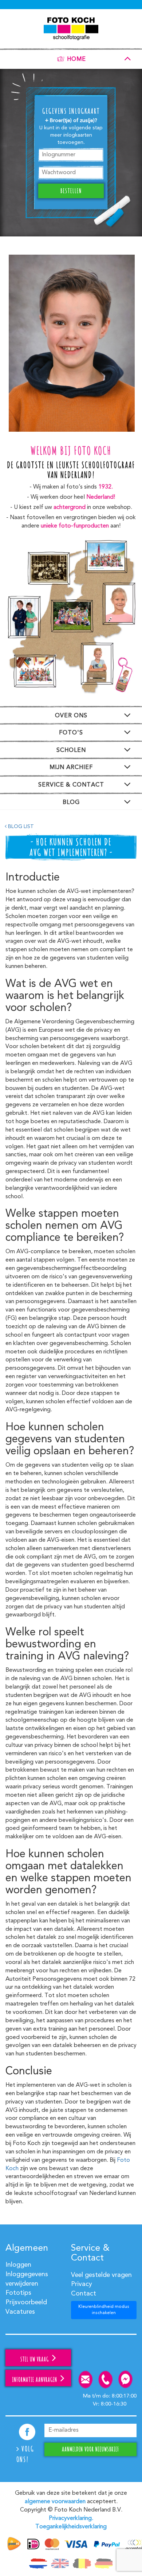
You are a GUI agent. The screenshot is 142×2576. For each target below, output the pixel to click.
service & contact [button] (71, 785)
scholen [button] (71, 750)
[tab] (71, 58)
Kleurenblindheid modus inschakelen (104, 2310)
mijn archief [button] (71, 768)
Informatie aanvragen (35, 2380)
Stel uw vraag (35, 2359)
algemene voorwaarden (55, 2502)
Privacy (82, 2284)
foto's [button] (71, 733)
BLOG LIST (20, 827)
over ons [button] (71, 716)
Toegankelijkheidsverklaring (71, 2527)
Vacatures (20, 2312)
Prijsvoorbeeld (26, 2302)
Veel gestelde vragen (101, 2275)
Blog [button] (71, 803)
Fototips (18, 2293)
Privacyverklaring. (71, 2518)
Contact (84, 2294)
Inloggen (18, 2265)
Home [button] (76, 60)
